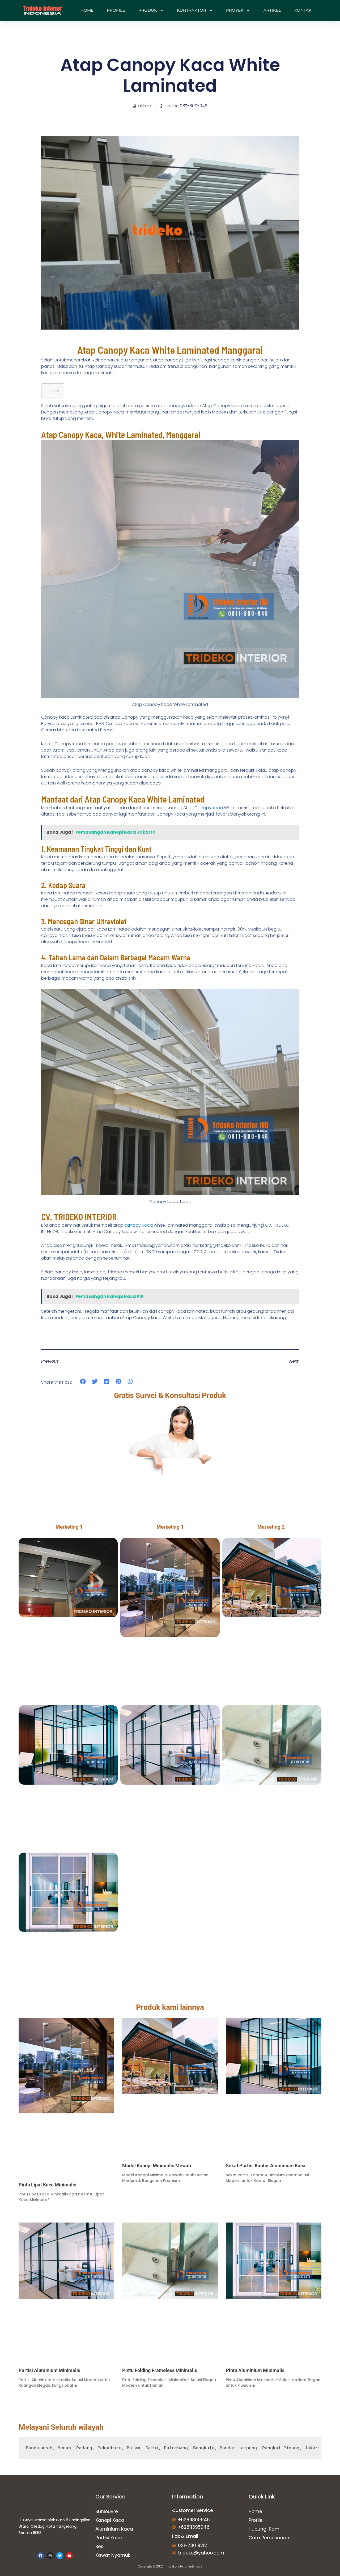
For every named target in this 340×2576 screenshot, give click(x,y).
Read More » (28, 2209)
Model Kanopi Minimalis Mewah (157, 2166)
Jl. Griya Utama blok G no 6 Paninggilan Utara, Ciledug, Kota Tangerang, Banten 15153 (55, 2526)
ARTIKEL (272, 10)
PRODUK (148, 10)
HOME (87, 10)
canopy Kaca (139, 1225)
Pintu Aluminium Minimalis (255, 2370)
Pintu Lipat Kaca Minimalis (47, 2185)
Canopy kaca (209, 808)
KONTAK (303, 10)
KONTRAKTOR (192, 10)
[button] (83, 1381)
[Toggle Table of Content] (53, 391)
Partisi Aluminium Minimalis (49, 2370)
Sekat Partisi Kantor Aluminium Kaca (266, 2166)
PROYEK (235, 10)
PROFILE (116, 10)
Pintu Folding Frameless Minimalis (160, 2370)
